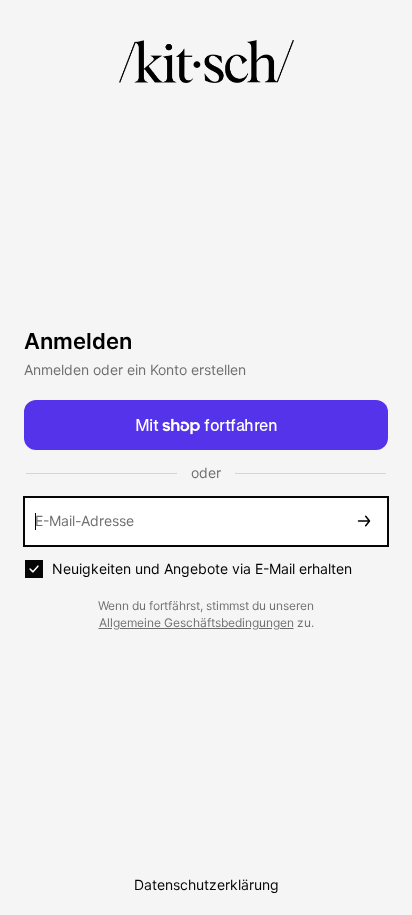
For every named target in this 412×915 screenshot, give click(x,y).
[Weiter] (364, 521)
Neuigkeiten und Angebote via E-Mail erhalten (202, 568)
